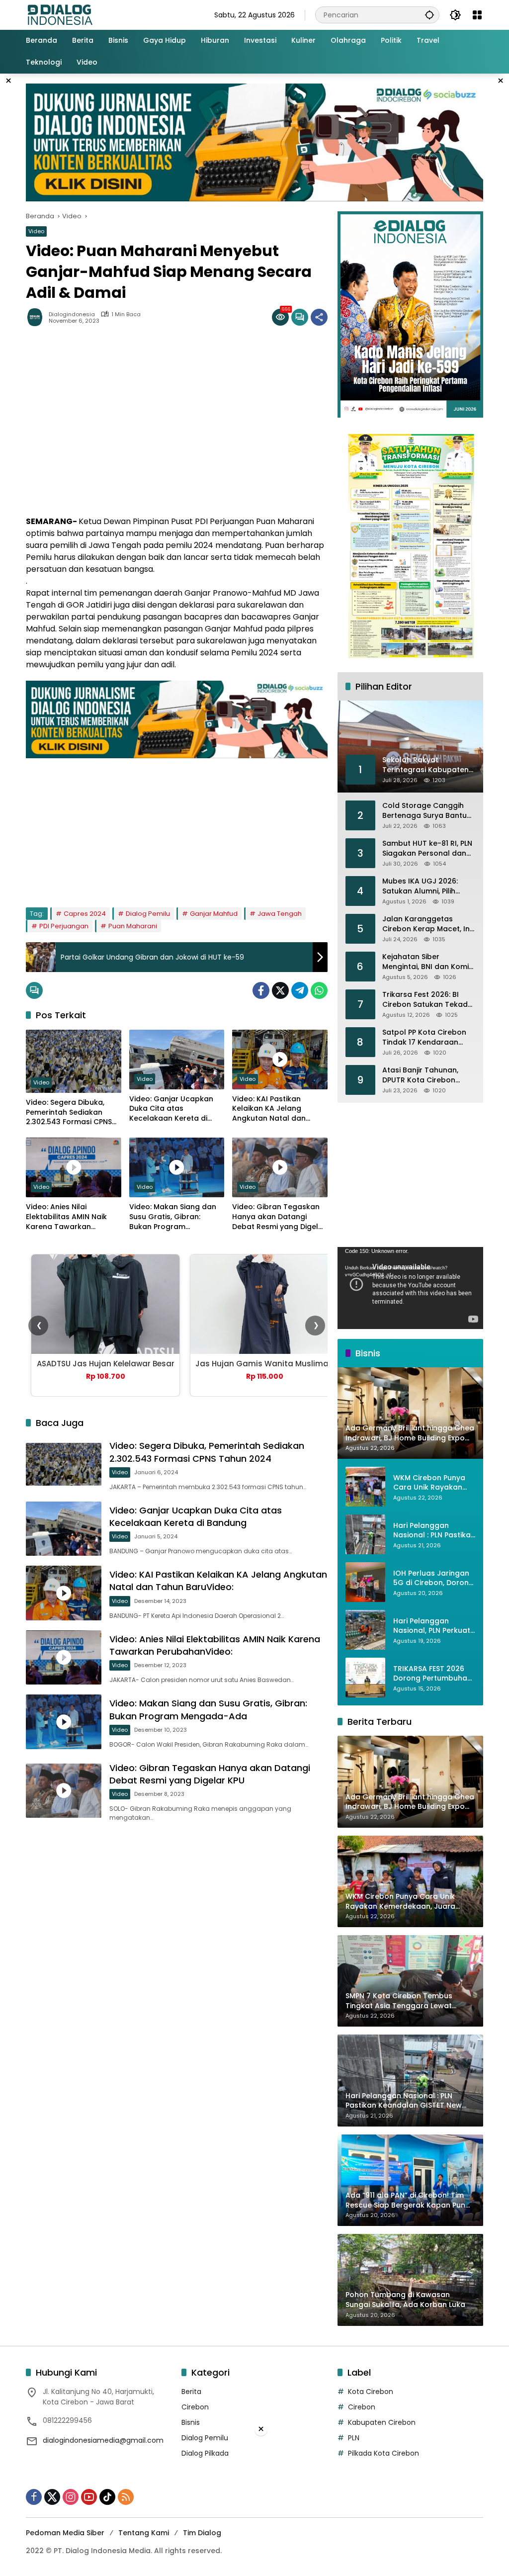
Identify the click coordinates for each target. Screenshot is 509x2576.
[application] (410, 1288)
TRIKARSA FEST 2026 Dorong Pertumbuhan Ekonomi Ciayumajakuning (432, 1674)
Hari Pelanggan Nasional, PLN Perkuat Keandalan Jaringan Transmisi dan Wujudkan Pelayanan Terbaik (432, 1626)
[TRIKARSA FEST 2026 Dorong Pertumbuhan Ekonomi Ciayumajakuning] (365, 1678)
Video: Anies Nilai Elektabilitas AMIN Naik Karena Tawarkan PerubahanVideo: (66, 1217)
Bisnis (191, 2422)
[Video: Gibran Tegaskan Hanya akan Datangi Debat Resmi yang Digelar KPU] (280, 1167)
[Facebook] (261, 990)
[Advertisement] (177, 828)
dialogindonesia (72, 314)
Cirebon (195, 2407)
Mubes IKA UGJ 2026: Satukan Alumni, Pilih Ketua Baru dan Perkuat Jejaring (425, 886)
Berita (191, 2392)
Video (36, 231)
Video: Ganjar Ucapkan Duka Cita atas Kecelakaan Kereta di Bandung (171, 1109)
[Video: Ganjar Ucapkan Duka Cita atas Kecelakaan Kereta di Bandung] (177, 1060)
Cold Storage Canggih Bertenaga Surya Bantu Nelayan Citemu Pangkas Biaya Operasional (428, 811)
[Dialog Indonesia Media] (60, 14)
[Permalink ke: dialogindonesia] (37, 317)
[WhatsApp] (319, 990)
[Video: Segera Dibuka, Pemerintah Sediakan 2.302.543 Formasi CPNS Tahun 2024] (74, 1062)
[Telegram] (300, 990)
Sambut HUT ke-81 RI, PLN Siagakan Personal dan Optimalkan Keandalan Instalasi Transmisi (427, 848)
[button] (429, 15)
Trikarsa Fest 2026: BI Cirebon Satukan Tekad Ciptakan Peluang (425, 1000)
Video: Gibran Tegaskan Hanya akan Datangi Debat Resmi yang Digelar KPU (279, 1217)
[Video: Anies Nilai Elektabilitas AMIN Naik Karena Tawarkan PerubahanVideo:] (74, 1167)
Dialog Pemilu (148, 914)
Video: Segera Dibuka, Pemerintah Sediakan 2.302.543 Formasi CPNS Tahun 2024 (69, 1112)
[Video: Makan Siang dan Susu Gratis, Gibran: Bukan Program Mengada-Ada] (177, 1167)
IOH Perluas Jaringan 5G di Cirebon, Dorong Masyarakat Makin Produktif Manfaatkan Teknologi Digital (433, 1578)
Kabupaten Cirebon (382, 2422)
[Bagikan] (319, 317)
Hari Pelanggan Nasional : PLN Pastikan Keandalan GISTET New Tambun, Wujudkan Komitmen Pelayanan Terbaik (434, 1531)
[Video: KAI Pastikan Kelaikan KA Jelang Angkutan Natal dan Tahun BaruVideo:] (280, 1060)
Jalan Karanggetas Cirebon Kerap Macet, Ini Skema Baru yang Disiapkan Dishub (427, 924)
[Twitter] (280, 990)
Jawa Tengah (280, 914)
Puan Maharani (133, 926)
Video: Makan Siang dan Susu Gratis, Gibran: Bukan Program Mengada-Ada (173, 1217)
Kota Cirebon (371, 2392)
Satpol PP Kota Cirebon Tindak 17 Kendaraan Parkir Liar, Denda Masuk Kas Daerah (426, 1037)
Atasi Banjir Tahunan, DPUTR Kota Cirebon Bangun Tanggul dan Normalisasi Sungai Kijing (427, 1075)
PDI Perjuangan (64, 926)
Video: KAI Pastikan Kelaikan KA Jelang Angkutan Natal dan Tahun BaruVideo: (269, 1109)
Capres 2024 (85, 914)
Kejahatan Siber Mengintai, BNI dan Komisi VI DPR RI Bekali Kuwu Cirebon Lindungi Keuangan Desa (428, 962)
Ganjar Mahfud (214, 914)
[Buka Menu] (477, 15)
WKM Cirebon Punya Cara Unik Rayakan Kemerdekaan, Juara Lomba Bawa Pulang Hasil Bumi (431, 1483)
